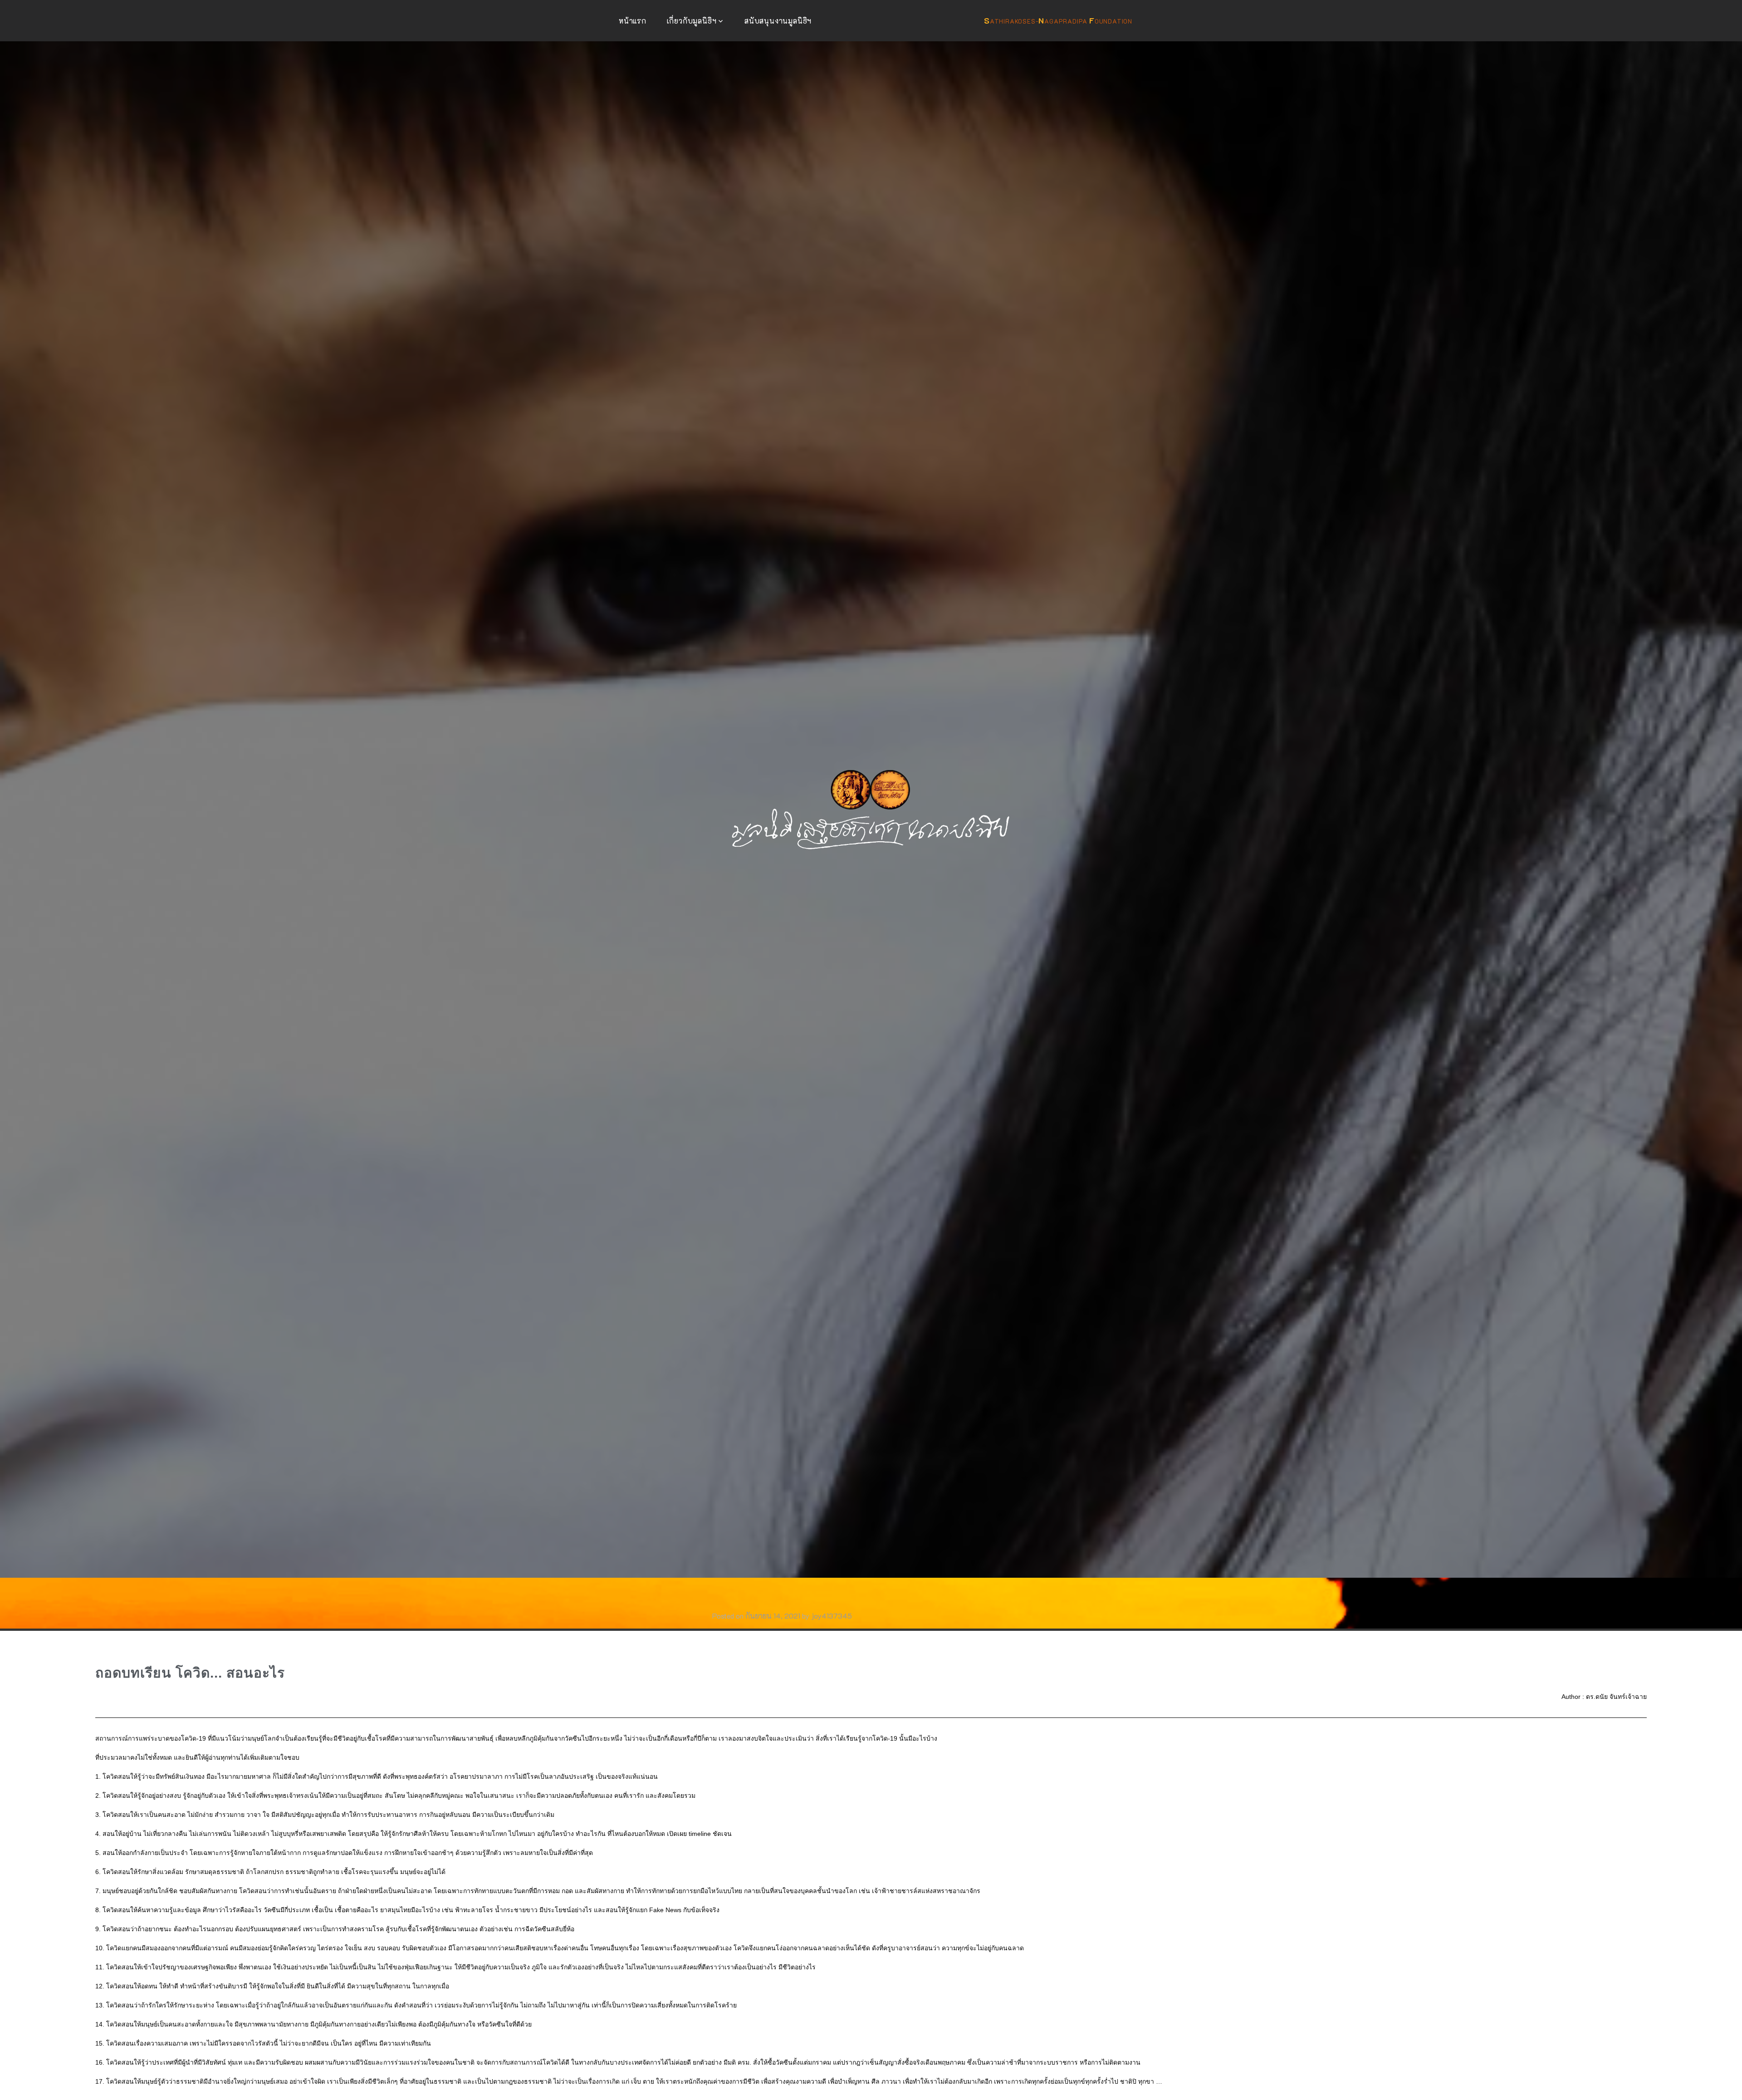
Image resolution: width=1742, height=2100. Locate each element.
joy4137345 (832, 1616)
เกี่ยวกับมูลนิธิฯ (692, 21)
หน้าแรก (633, 21)
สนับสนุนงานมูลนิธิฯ (778, 21)
